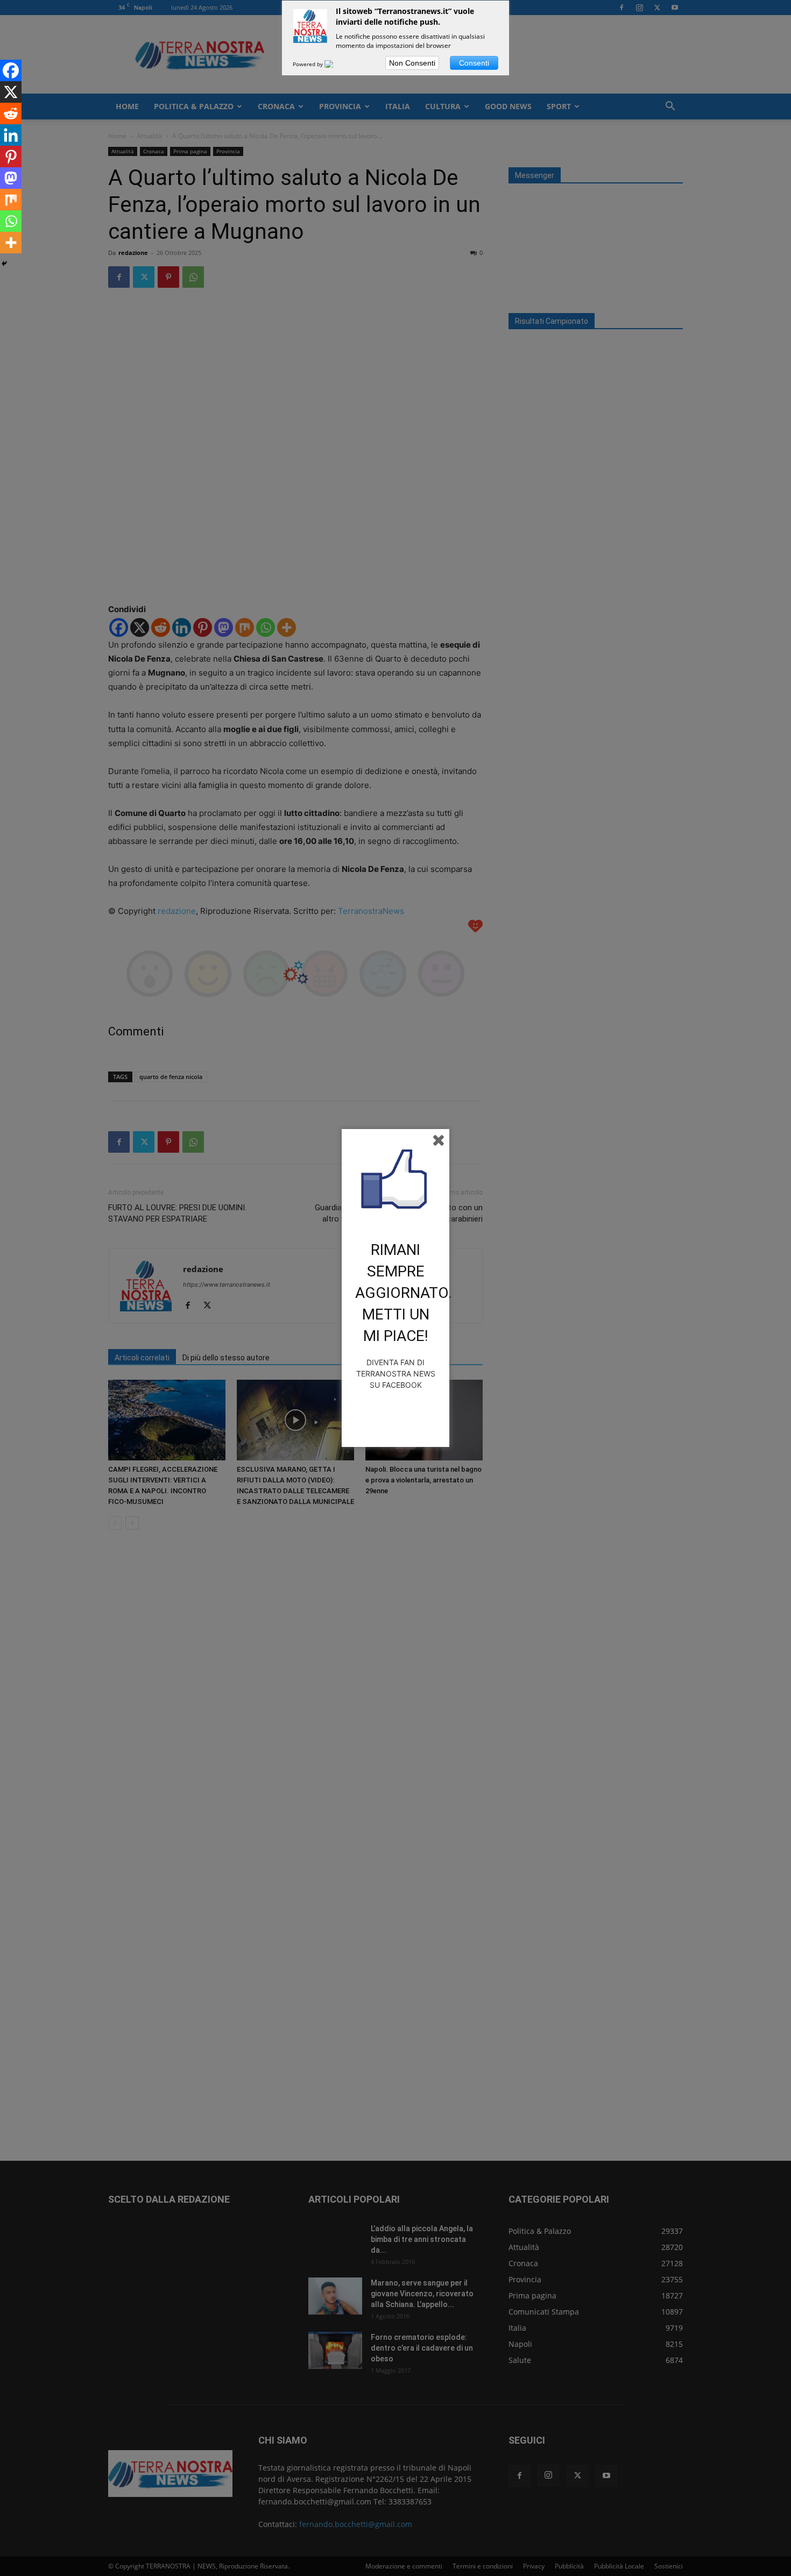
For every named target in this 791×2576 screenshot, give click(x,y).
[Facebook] (11, 70)
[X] (11, 92)
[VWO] (335, 64)
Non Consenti (412, 63)
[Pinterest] (11, 157)
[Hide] (4, 264)
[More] (11, 243)
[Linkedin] (11, 135)
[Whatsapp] (11, 221)
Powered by (309, 64)
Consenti (474, 63)
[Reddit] (11, 113)
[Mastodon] (11, 178)
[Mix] (11, 200)
